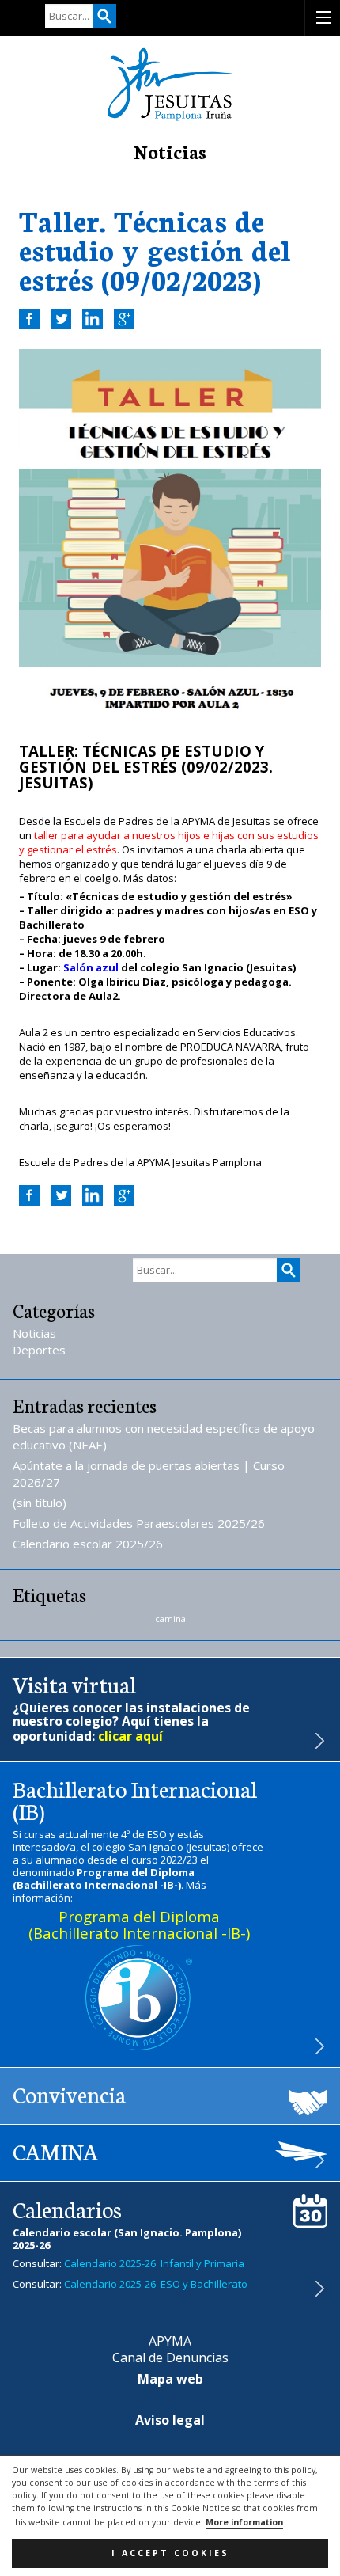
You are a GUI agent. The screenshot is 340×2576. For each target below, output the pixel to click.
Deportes (39, 1350)
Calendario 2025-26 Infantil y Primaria (154, 2263)
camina (170, 1619)
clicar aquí (130, 1736)
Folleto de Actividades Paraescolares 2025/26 (139, 1523)
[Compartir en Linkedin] (93, 319)
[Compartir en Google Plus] (124, 319)
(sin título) (40, 1503)
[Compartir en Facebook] (29, 319)
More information (244, 2522)
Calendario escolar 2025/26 (88, 1544)
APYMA (170, 2341)
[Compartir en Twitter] (61, 319)
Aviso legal (170, 2420)
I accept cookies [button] (170, 2553)
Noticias (34, 1333)
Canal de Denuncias (170, 2358)
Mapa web (170, 2379)
